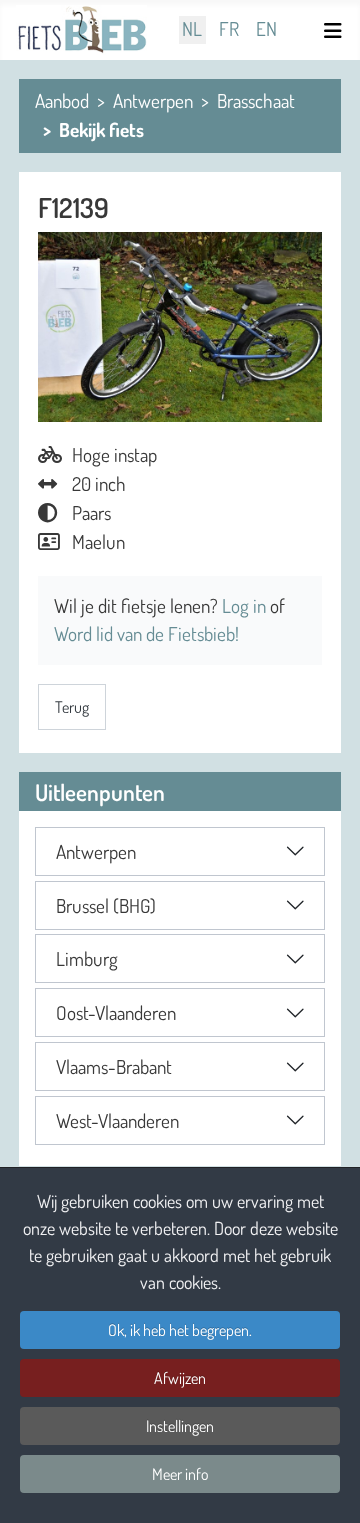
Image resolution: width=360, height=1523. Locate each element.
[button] (180, 851)
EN (266, 29)
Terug (72, 707)
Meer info (180, 1474)
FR (229, 29)
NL (192, 29)
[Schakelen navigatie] (336, 30)
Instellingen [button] (180, 1426)
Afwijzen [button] (180, 1378)
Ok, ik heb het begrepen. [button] (180, 1330)
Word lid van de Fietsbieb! (146, 633)
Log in (246, 605)
